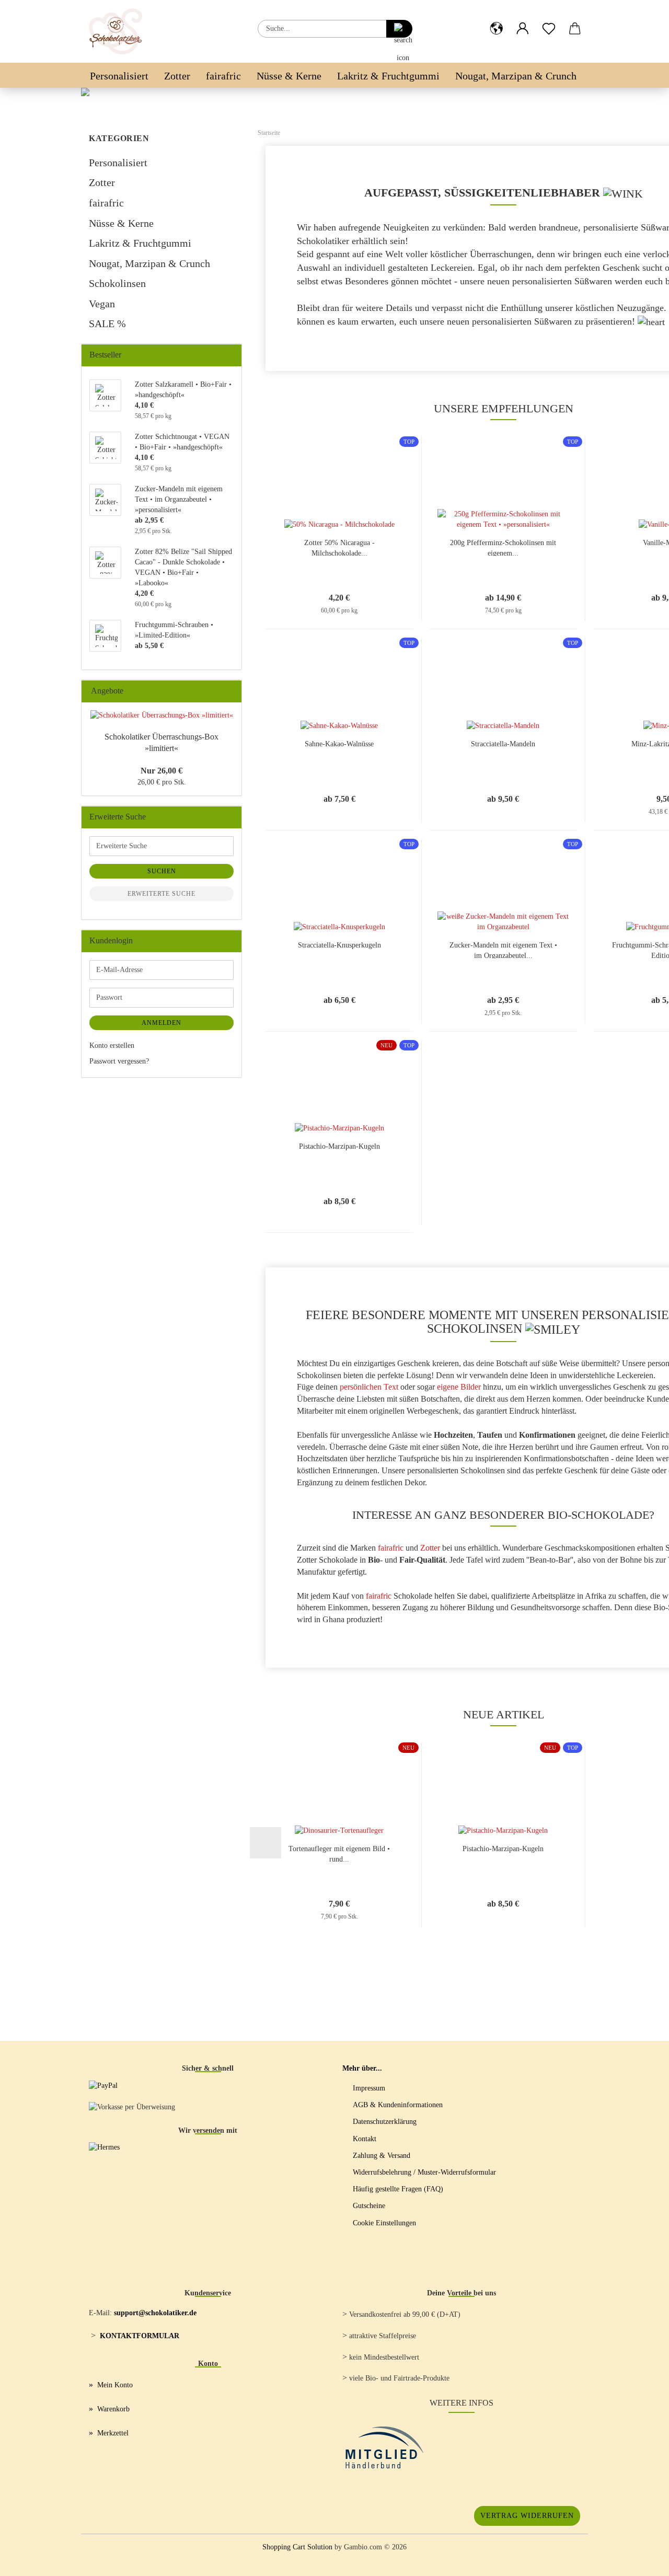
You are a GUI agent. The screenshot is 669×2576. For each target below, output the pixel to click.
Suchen (162, 871)
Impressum (369, 2088)
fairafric (223, 76)
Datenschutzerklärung (385, 2122)
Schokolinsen (117, 283)
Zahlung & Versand (382, 2156)
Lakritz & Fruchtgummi (388, 76)
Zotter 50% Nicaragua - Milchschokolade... (339, 547)
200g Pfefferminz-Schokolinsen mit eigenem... (503, 547)
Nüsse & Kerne (289, 76)
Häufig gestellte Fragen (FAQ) (398, 2189)
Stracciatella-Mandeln (503, 744)
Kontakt (365, 2139)
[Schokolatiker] (119, 31)
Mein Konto (115, 2385)
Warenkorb (113, 2409)
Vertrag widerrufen (527, 2516)
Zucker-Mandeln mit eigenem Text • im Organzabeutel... (503, 950)
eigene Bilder (459, 1387)
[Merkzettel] (549, 20)
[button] (497, 20)
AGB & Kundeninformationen (398, 2105)
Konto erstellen (112, 1046)
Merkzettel (113, 2433)
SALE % (107, 324)
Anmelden (162, 1023)
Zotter (177, 76)
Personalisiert (119, 76)
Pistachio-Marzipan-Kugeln (339, 1146)
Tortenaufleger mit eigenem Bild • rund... (339, 1853)
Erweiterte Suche (162, 894)
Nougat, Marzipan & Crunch (516, 76)
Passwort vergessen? (119, 1061)
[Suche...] (399, 29)
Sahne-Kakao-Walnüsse (339, 744)
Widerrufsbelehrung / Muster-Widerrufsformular (424, 2172)
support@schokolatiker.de (155, 2313)
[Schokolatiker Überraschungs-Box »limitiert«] (162, 715)
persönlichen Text (369, 1387)
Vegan (102, 304)
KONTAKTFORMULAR (140, 2336)
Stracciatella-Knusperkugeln (339, 945)
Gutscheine (369, 2206)
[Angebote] (230, 691)
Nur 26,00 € (162, 771)
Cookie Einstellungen (384, 2223)
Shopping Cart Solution (297, 2547)
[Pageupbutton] (640, 2560)
